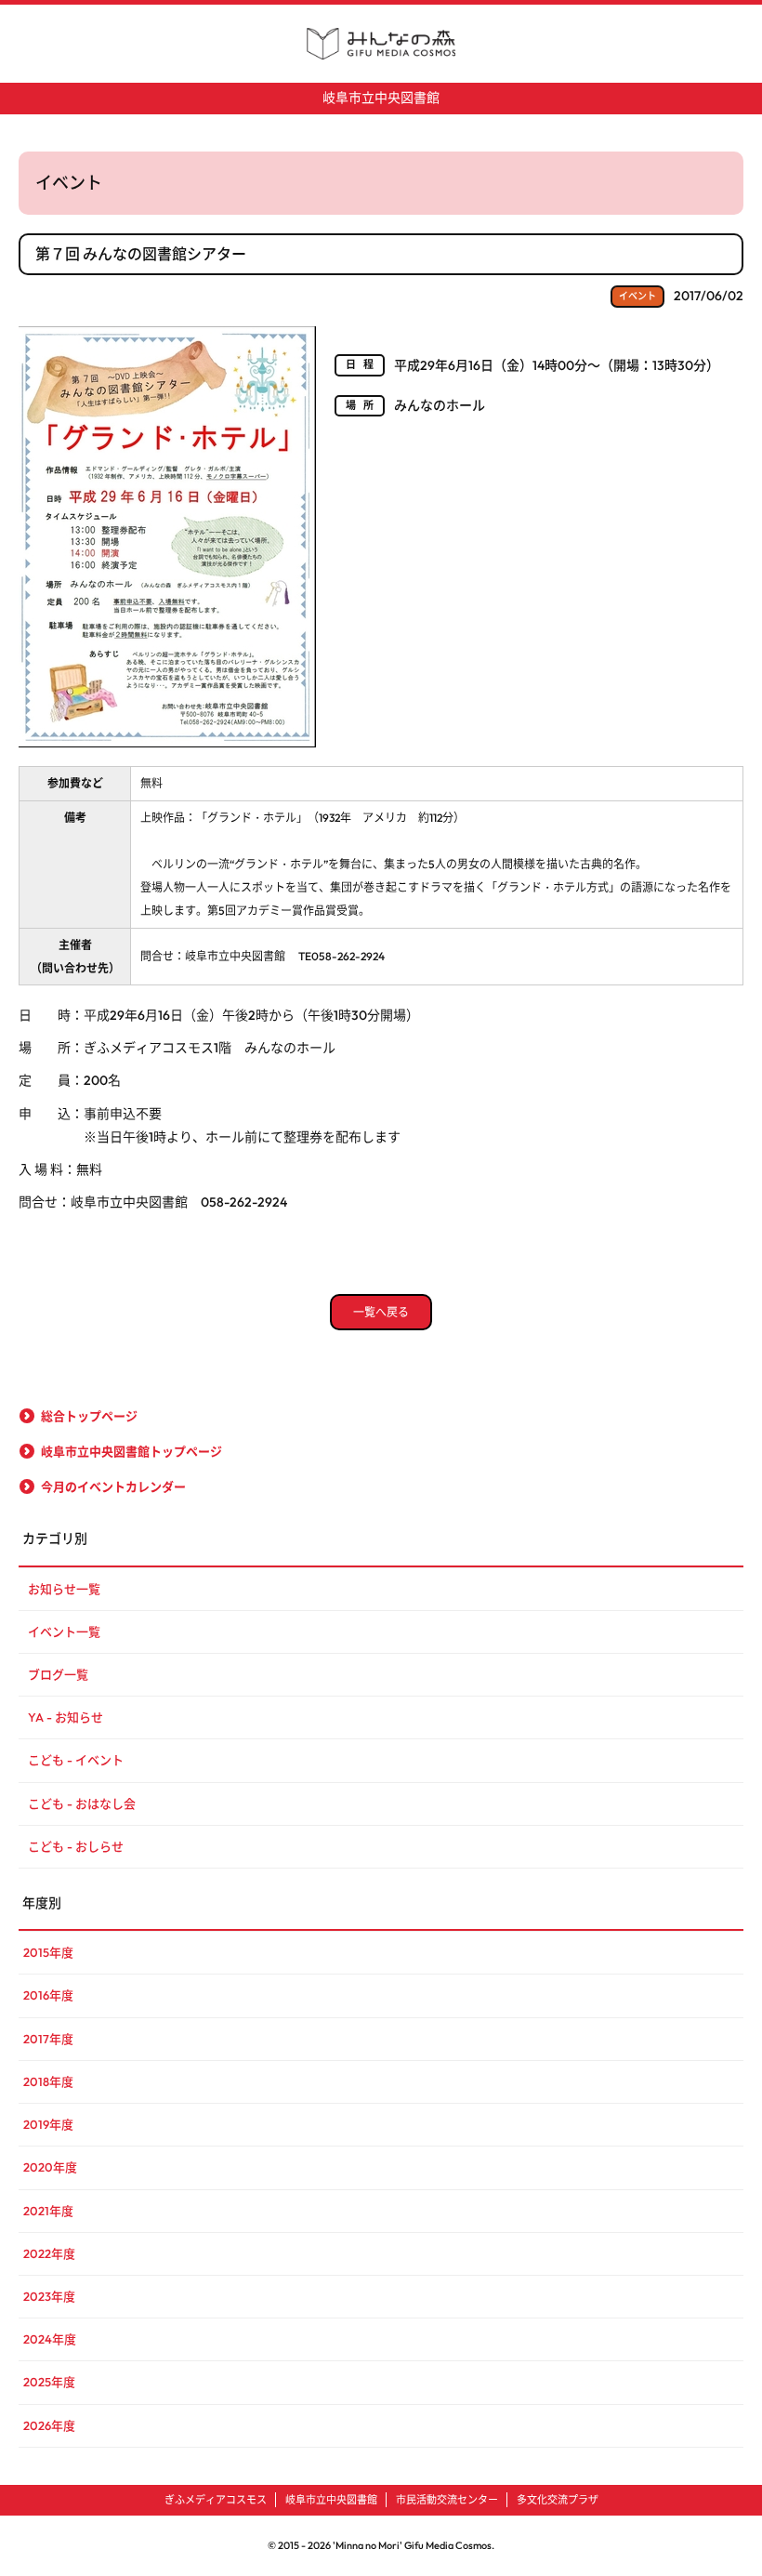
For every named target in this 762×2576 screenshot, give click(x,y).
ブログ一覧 (58, 1674)
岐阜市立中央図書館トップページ (131, 1451)
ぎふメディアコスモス (216, 2500)
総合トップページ (89, 1416)
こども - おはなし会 (82, 1803)
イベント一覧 (64, 1631)
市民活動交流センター (447, 2500)
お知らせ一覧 (64, 1589)
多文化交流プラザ (558, 2500)
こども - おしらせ (76, 1846)
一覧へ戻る (381, 1312)
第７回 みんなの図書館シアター (141, 254)
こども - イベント (76, 1760)
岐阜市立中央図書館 (381, 98)
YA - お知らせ (66, 1717)
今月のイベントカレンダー (113, 1486)
